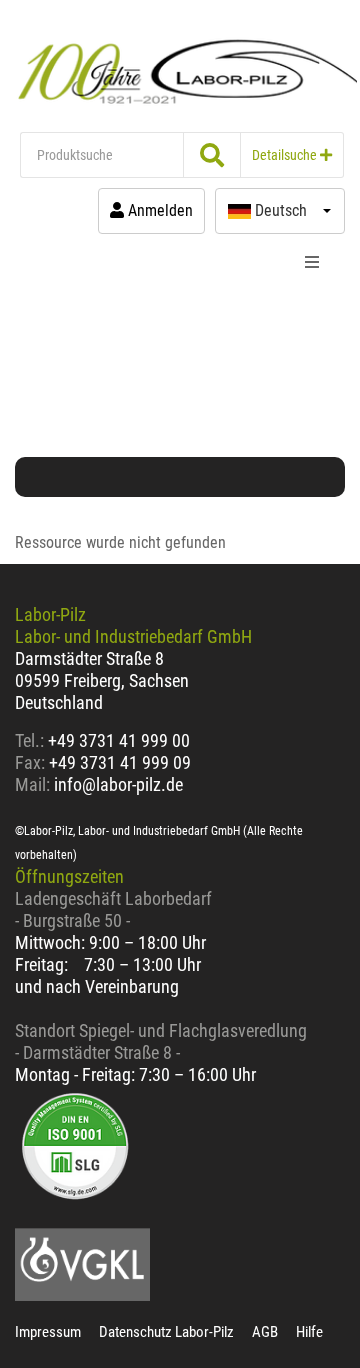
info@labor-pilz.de (118, 784)
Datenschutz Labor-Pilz (166, 1332)
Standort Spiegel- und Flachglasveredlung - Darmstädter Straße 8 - (161, 1041)
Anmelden (158, 210)
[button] (280, 211)
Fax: (30, 762)
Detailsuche (286, 155)
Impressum (48, 1332)
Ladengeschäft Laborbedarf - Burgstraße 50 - (113, 909)
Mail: (32, 784)
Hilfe (309, 1332)
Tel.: (31, 740)
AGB (265, 1332)
